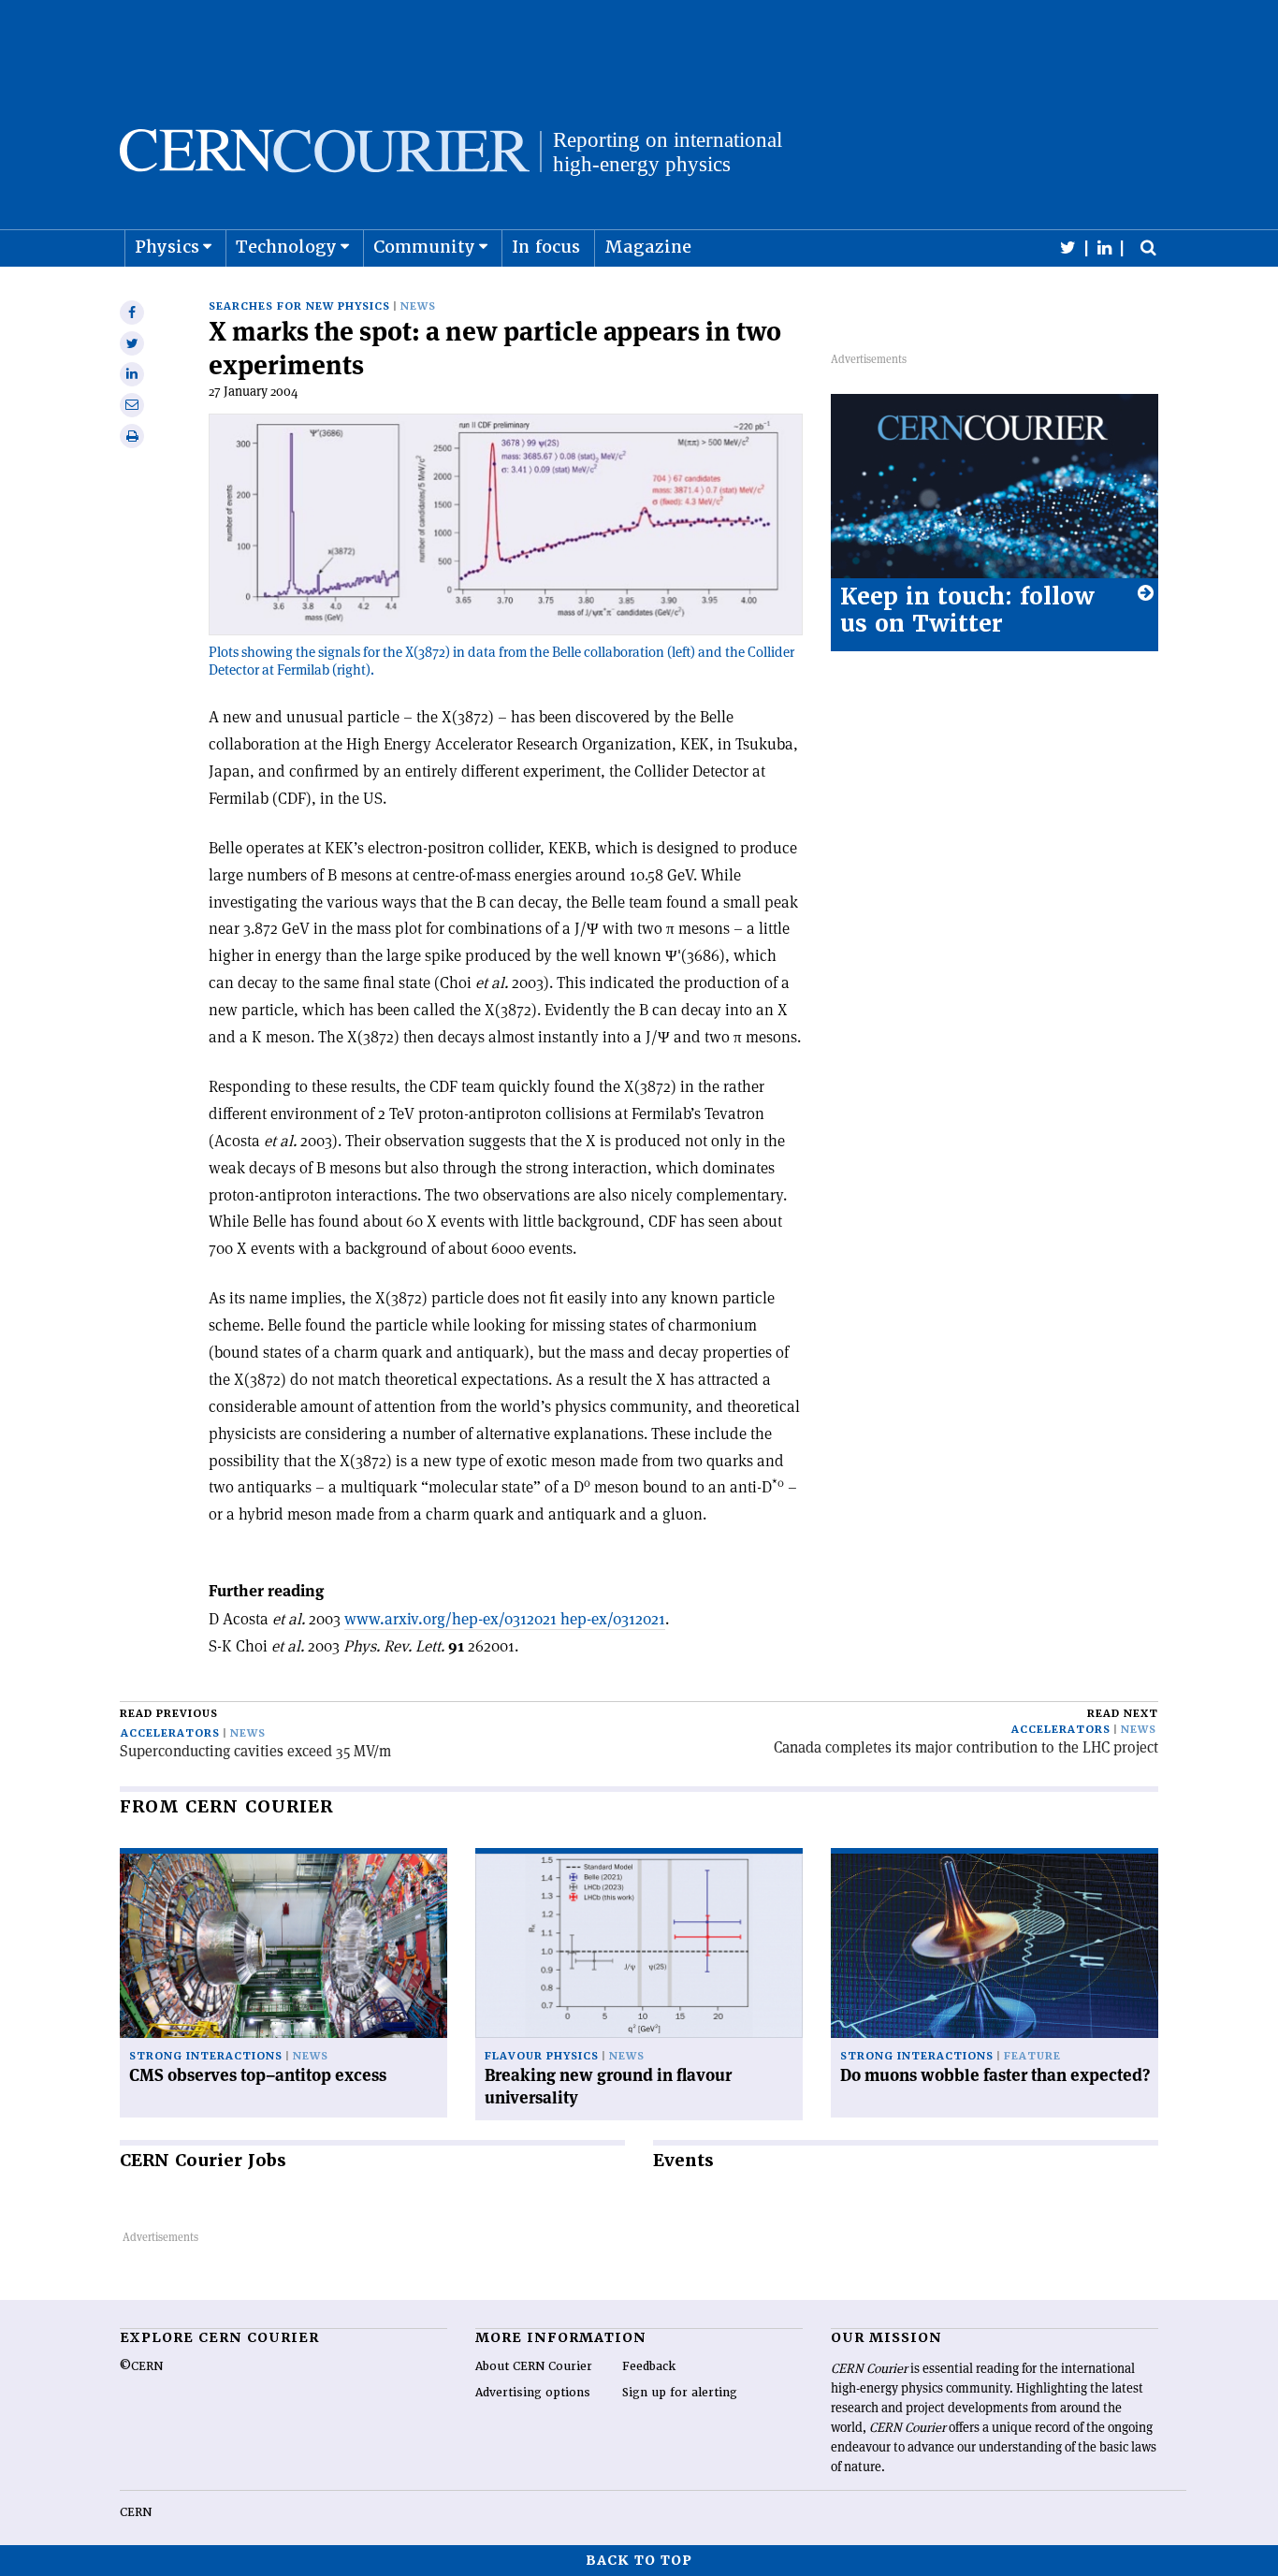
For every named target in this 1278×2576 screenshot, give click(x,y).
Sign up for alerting (680, 2393)
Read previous (169, 1714)
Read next (1123, 1714)
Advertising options (533, 2393)
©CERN (141, 2366)
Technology (286, 247)
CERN (136, 2512)
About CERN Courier (534, 2366)
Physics (167, 247)
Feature (1032, 2056)
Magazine (648, 247)
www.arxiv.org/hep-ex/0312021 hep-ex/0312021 (505, 1619)
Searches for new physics (299, 306)
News (418, 306)
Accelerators (170, 1733)
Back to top (639, 2560)
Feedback (649, 2366)
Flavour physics (542, 2056)
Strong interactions (206, 2056)
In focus (546, 247)
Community (424, 247)
